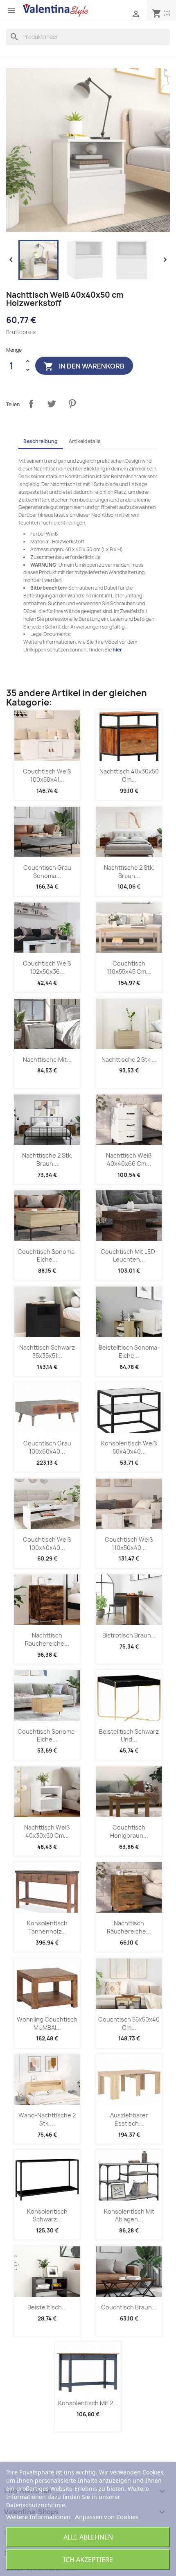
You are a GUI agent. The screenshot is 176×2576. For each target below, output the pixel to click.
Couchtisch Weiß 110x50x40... (129, 1544)
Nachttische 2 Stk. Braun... (129, 872)
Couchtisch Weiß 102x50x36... (47, 967)
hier (117, 650)
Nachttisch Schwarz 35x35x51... (47, 1351)
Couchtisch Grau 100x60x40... (47, 1447)
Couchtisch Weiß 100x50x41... (47, 775)
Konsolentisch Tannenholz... (47, 1927)
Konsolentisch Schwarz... (47, 2215)
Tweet (52, 404)
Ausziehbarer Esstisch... (129, 2119)
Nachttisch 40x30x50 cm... (129, 775)
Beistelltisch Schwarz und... (129, 1736)
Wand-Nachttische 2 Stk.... (47, 2119)
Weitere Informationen (38, 2517)
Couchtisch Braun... (129, 2307)
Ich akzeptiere (88, 2560)
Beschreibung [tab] (41, 441)
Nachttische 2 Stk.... (129, 1060)
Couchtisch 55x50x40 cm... (129, 2023)
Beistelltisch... (47, 2307)
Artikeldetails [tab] (85, 441)
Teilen (31, 404)
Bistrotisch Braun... (129, 1635)
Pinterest (72, 404)
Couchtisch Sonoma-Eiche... (47, 1256)
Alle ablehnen (88, 2537)
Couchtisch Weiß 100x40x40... (47, 1544)
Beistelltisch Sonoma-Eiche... (129, 1351)
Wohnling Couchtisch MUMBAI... (47, 2023)
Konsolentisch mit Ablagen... (129, 2215)
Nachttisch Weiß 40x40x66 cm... (129, 1159)
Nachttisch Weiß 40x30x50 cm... (47, 1831)
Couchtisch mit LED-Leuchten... (129, 1256)
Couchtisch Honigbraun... (129, 1831)
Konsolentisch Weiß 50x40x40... (129, 1447)
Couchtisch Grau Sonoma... (47, 872)
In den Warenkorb (84, 366)
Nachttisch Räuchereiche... (47, 1639)
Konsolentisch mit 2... (88, 2403)
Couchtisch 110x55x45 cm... (129, 967)
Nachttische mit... (47, 1060)
